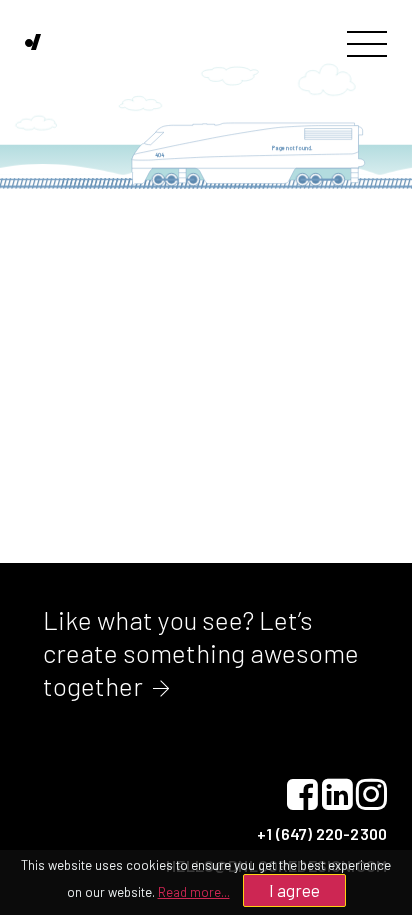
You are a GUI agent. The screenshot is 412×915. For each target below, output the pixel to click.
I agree (294, 890)
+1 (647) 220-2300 (322, 833)
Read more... (194, 892)
